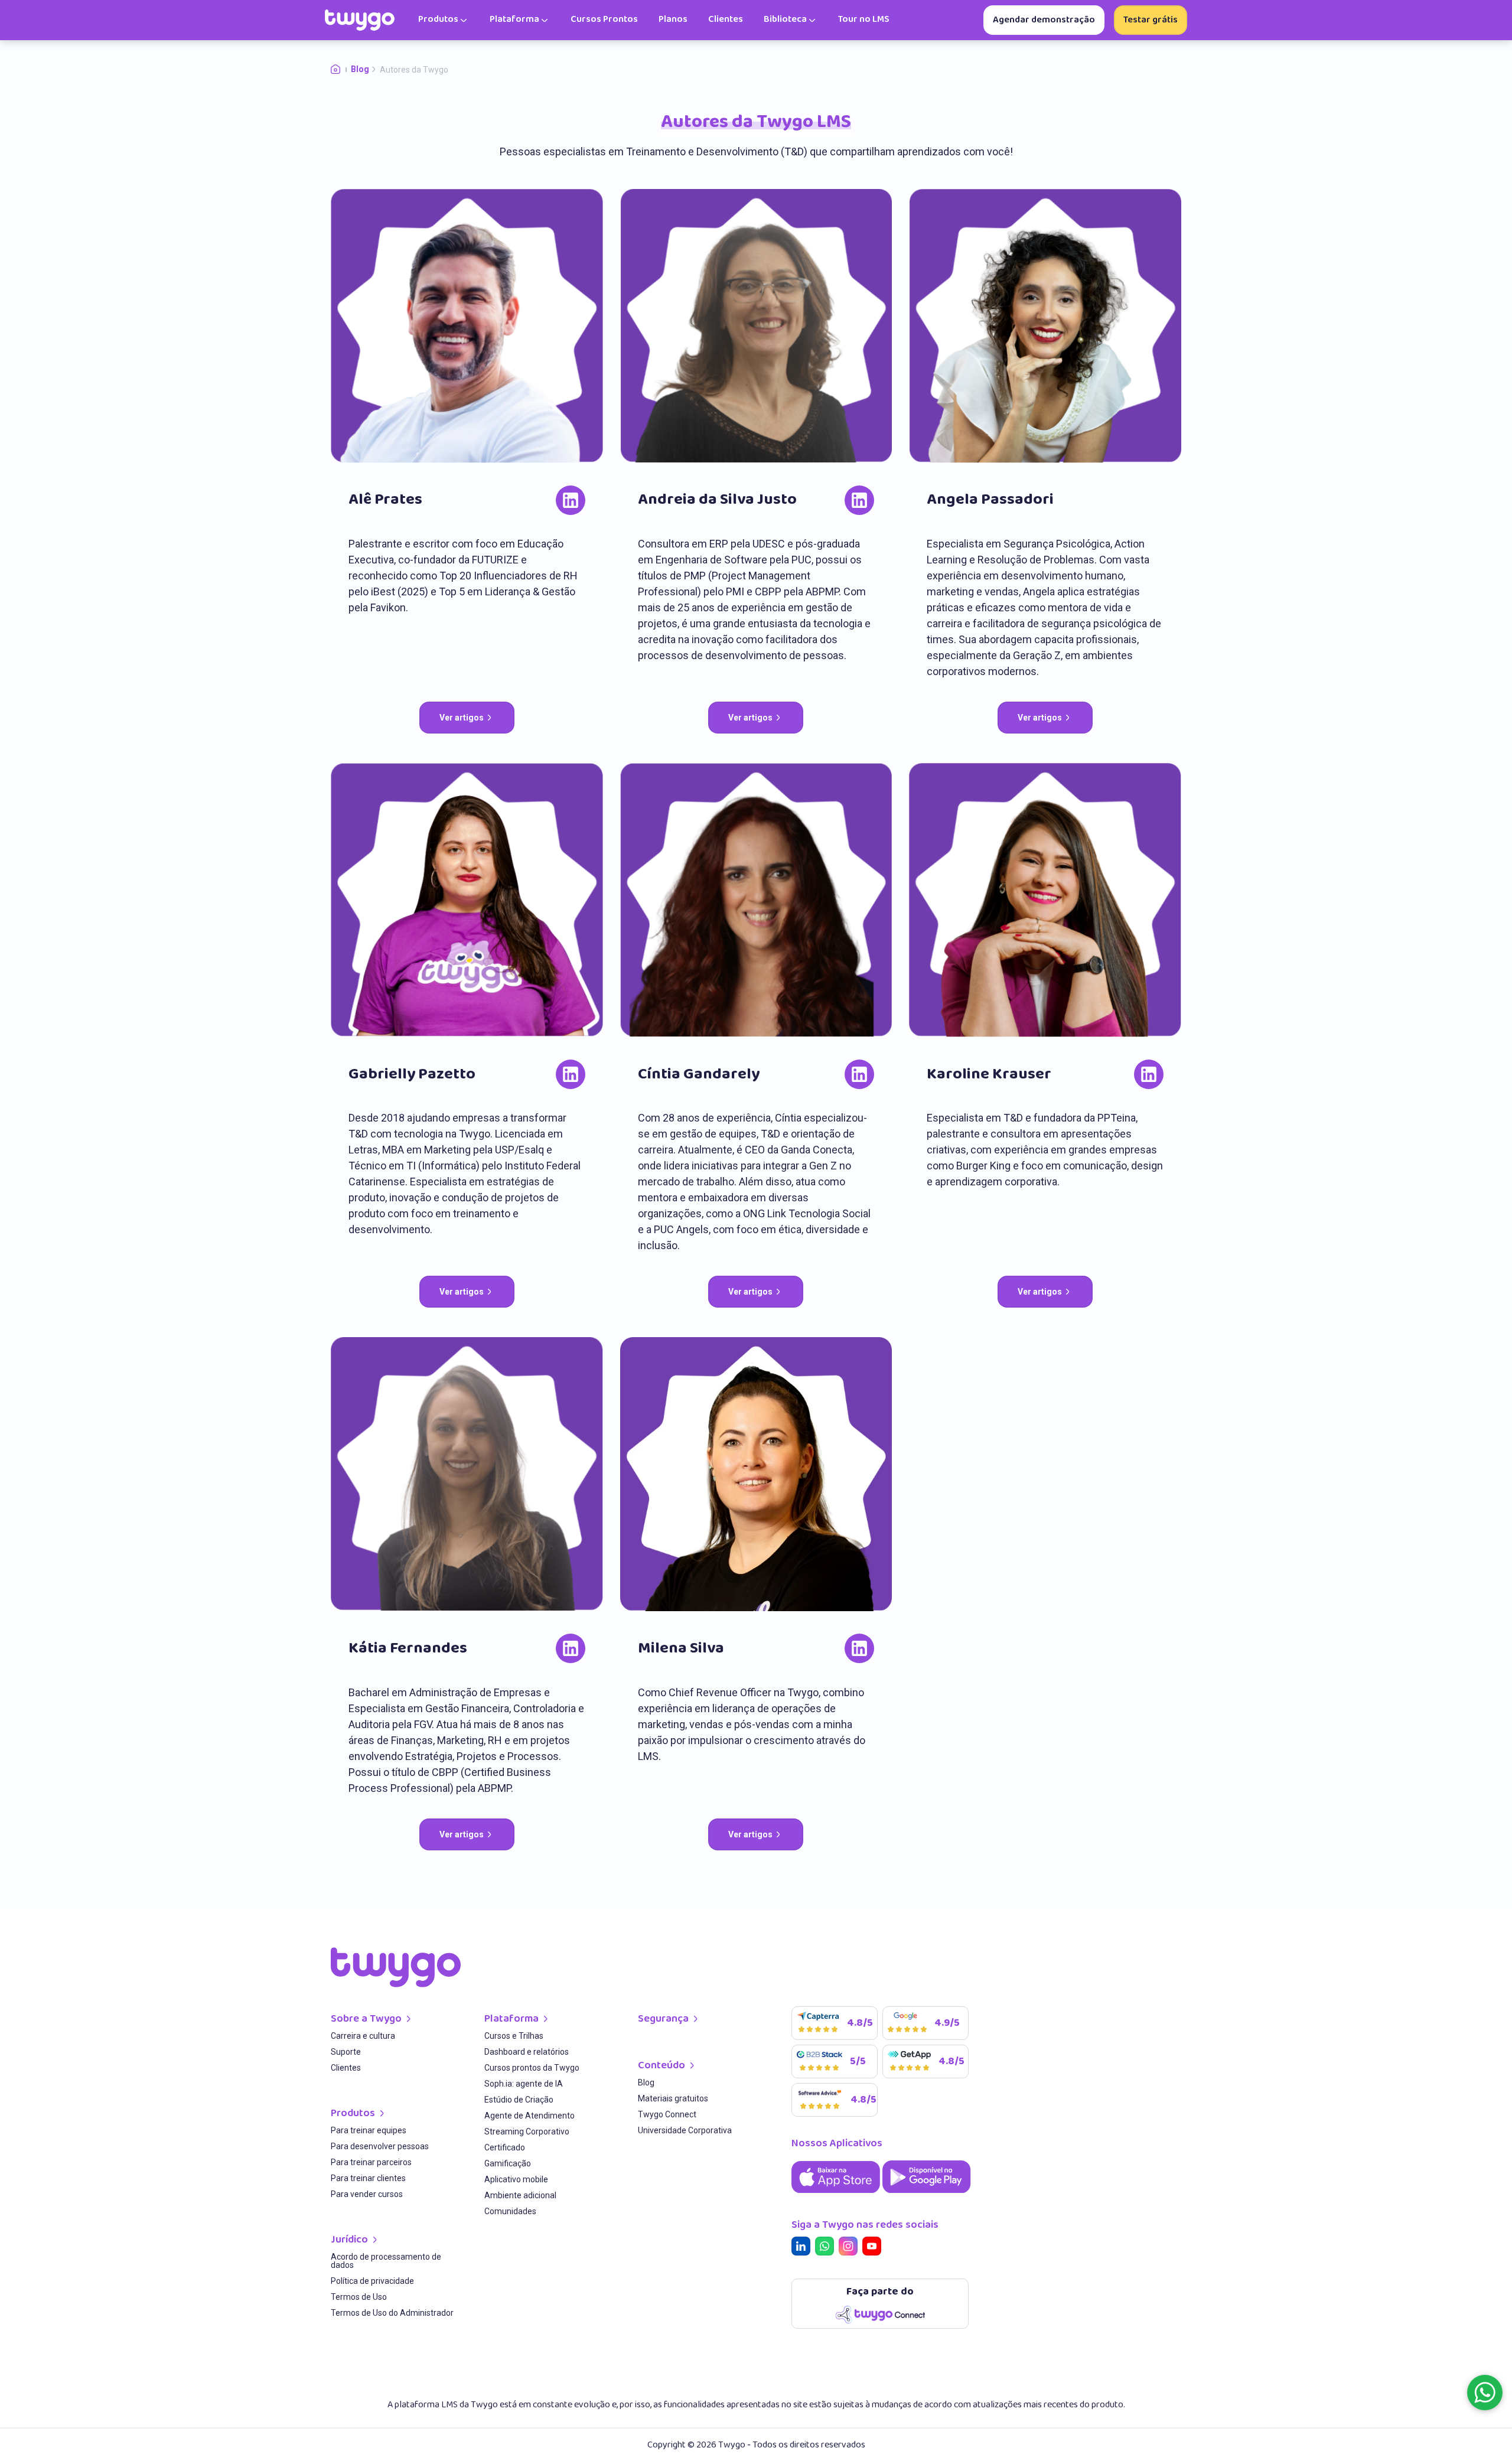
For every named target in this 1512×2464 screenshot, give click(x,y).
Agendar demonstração (1044, 20)
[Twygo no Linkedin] (803, 2248)
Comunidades (510, 2212)
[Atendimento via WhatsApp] (1485, 2393)
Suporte (346, 2052)
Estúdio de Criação (519, 2100)
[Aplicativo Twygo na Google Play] (927, 2194)
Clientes (346, 2068)
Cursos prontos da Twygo (532, 2068)
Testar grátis (1151, 20)
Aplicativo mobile (516, 2180)
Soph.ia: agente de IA (524, 2084)
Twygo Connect (667, 2115)
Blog (646, 2083)
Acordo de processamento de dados (386, 2261)
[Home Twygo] (341, 70)
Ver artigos (462, 718)
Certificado (505, 2148)
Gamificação (508, 2164)
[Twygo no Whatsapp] (827, 2248)
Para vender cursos (367, 2194)
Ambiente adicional (520, 2196)
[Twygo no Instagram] (850, 2248)
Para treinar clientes (368, 2178)
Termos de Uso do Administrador (392, 2313)
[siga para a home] (360, 20)
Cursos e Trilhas (514, 2036)
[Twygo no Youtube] (874, 2248)
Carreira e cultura (363, 2036)
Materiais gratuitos (673, 2099)
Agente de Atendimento (529, 2116)
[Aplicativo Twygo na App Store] (837, 2194)
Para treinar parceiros (371, 2162)
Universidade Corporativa (685, 2131)
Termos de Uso (359, 2297)
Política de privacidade (372, 2281)
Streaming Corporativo (527, 2132)
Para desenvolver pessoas (380, 2147)
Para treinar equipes (369, 2131)
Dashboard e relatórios (527, 2052)
